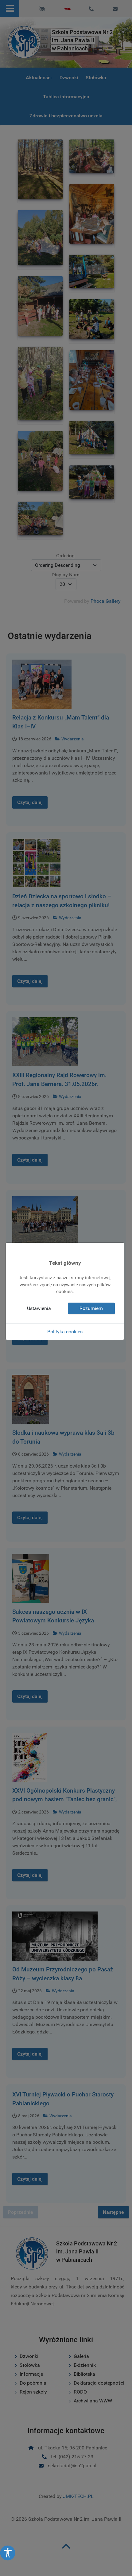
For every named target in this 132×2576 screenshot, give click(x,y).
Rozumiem (91, 1308)
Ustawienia (39, 1308)
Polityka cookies (65, 1332)
